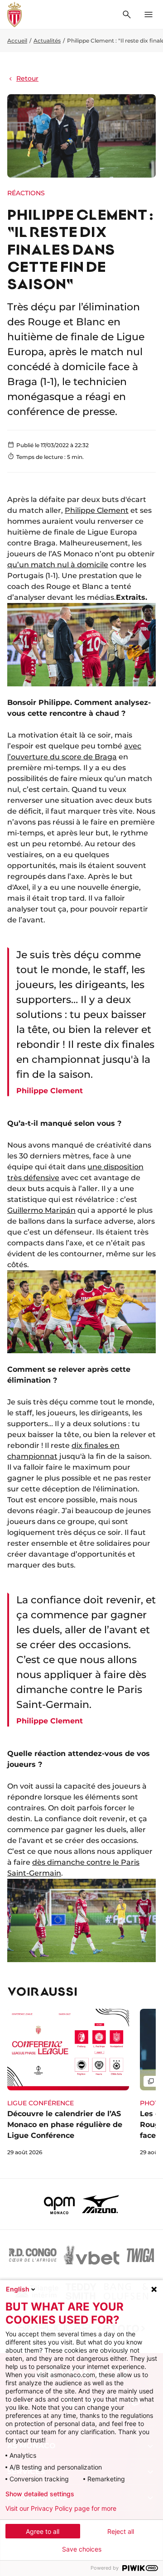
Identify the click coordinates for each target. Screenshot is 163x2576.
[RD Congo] (33, 2255)
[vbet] (91, 2255)
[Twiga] (140, 2255)
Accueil (17, 41)
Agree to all (43, 2531)
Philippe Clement (97, 510)
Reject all (121, 2531)
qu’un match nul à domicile (58, 565)
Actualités (47, 41)
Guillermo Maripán (41, 1210)
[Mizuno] (101, 2204)
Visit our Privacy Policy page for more (61, 2508)
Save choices (82, 2549)
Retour (27, 78)
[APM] (60, 2204)
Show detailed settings (40, 2494)
